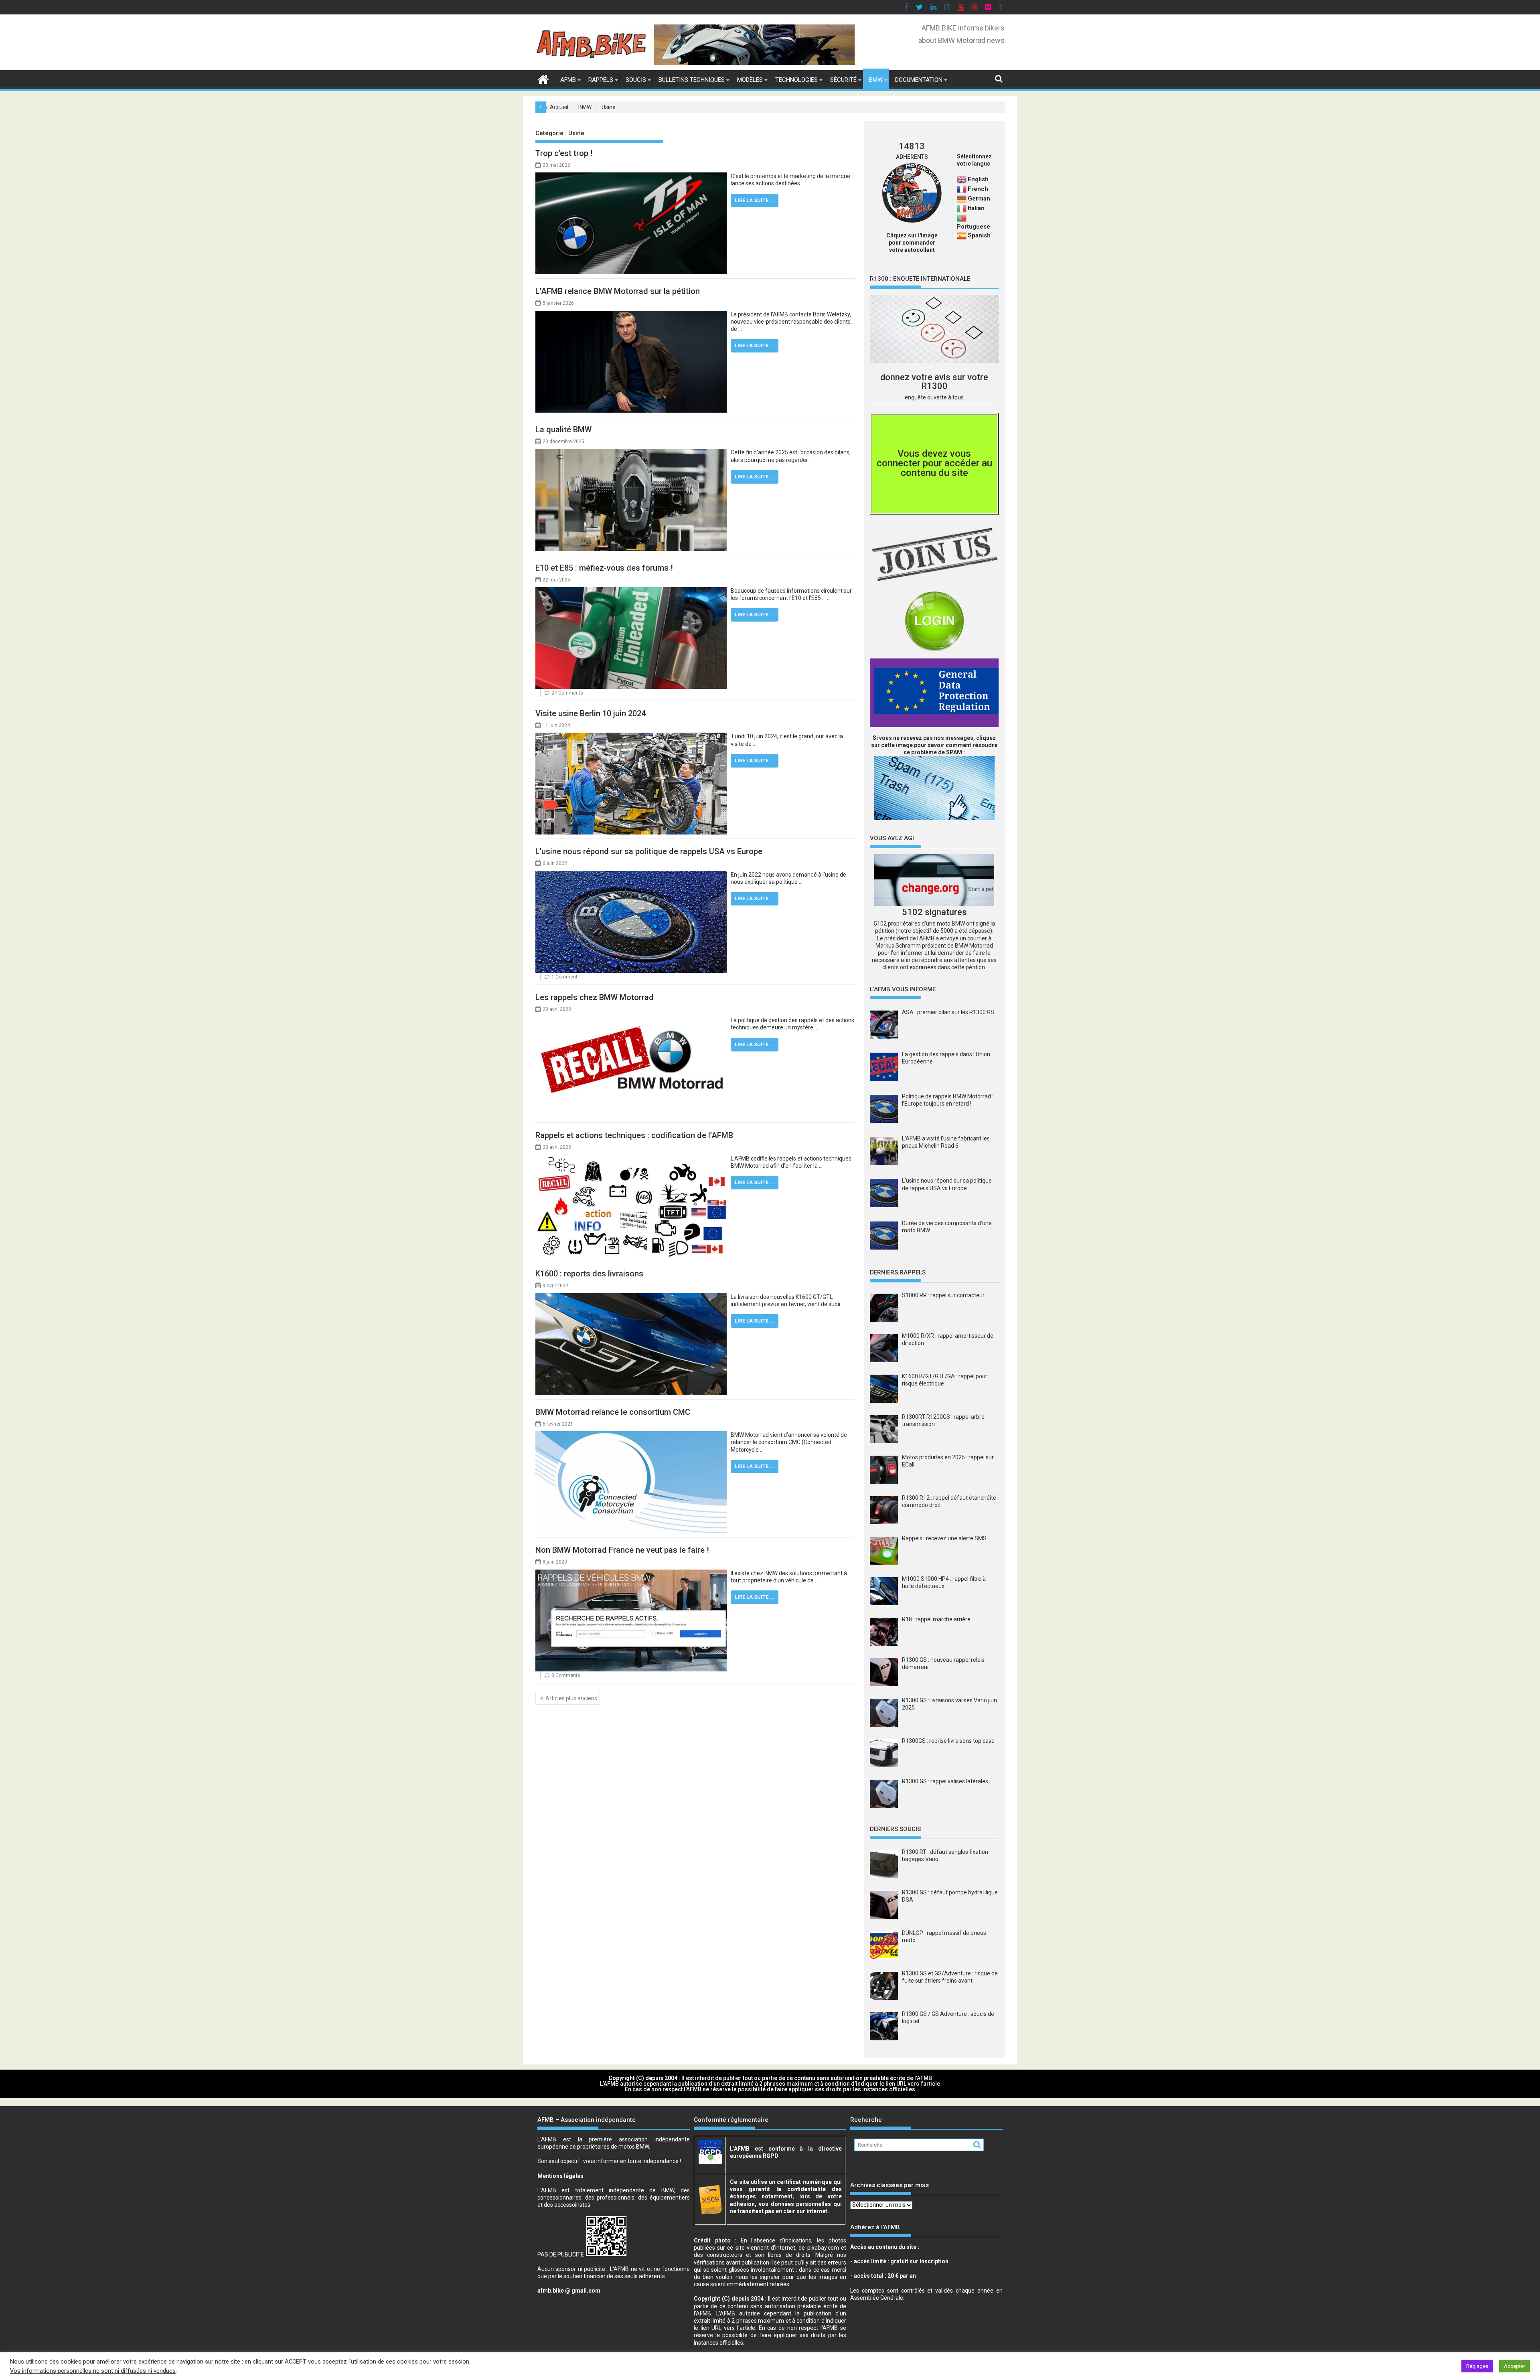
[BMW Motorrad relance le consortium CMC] (631, 1435)
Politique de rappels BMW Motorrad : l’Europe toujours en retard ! (948, 1100)
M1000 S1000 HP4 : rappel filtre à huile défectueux (944, 1582)
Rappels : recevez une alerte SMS (944, 1538)
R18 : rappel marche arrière (936, 1619)
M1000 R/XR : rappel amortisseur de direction (948, 1339)
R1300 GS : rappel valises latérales (945, 1781)
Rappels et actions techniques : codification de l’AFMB (634, 1135)
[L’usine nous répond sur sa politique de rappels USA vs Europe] (631, 875)
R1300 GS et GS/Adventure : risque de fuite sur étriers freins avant (950, 1977)
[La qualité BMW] (631, 452)
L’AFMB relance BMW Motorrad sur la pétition (618, 291)
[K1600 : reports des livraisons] (631, 1297)
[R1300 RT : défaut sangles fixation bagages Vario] (884, 1864)
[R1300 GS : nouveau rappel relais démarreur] (884, 1672)
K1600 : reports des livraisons (589, 1274)
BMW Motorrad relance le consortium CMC (613, 1412)
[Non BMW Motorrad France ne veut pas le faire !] (631, 1573)
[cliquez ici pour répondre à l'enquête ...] (934, 329)
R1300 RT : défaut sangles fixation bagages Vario (945, 1855)
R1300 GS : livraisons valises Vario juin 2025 (949, 1704)
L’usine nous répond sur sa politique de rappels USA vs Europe (649, 851)
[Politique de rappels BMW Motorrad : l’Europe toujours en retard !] (884, 1110)
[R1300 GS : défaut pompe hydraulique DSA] (884, 1905)
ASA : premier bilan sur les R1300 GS (948, 1012)
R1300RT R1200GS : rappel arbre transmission (943, 1420)
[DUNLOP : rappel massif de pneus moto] (884, 1945)
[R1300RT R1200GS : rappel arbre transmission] (884, 1429)
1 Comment (564, 977)
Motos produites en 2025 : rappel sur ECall (948, 1461)
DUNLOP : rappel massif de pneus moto (944, 1936)
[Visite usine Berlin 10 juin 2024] (631, 736)
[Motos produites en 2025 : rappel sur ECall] (884, 1470)
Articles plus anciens (571, 1698)
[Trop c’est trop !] (631, 176)
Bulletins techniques (692, 80)
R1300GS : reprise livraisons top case (948, 1741)
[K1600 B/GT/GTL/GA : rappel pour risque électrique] (884, 1389)
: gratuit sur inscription (899, 2261)
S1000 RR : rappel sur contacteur (943, 1295)
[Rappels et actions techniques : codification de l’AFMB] (631, 1159)
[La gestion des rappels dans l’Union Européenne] (884, 1067)
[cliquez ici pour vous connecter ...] (934, 621)
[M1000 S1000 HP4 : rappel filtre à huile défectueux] (884, 1591)
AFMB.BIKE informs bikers (963, 28)
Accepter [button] (1515, 2366)
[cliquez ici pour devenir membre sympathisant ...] (934, 555)
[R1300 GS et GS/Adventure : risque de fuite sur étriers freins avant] (884, 1986)
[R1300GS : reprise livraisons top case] (884, 1753)
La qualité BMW (563, 429)
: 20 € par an (883, 2276)
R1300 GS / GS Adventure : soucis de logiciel (948, 2017)
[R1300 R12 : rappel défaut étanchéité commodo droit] (884, 1510)
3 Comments (566, 1675)
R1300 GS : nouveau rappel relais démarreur (943, 1663)
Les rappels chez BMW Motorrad (595, 997)
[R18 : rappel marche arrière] (884, 1632)
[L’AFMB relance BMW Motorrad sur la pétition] (631, 314)
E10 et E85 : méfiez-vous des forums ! (604, 568)
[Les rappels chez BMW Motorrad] (631, 1020)
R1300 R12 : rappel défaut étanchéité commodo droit (949, 1501)
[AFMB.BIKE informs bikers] (543, 78)
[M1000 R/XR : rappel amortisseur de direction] (884, 1348)
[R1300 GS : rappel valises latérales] (884, 1794)
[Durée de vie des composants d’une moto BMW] (884, 1236)
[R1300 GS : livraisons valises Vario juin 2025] (884, 1713)
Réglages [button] (1477, 2366)
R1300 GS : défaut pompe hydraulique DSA (950, 1896)
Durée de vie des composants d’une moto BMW (947, 1227)
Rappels (601, 80)
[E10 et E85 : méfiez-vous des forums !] (631, 591)
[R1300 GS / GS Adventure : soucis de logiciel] (884, 2026)
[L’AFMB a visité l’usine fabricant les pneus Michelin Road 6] (884, 1152)
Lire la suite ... (755, 200)
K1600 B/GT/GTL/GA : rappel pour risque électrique (945, 1380)
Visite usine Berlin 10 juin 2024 (591, 713)
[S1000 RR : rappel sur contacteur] (884, 1308)
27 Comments (567, 693)
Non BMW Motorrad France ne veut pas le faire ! (622, 1550)
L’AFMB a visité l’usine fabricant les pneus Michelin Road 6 (946, 1142)
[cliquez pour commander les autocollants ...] (912, 221)
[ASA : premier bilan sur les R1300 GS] (884, 1025)
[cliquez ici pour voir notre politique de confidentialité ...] (934, 693)
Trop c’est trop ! (564, 153)
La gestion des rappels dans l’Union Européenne (946, 1058)
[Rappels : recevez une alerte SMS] (884, 1551)
